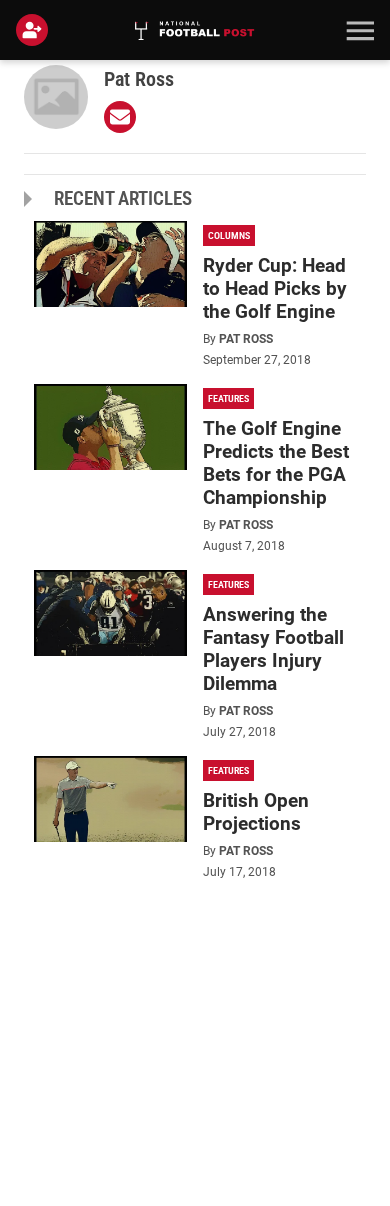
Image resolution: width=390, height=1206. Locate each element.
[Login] (36, 30)
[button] (358, 30)
